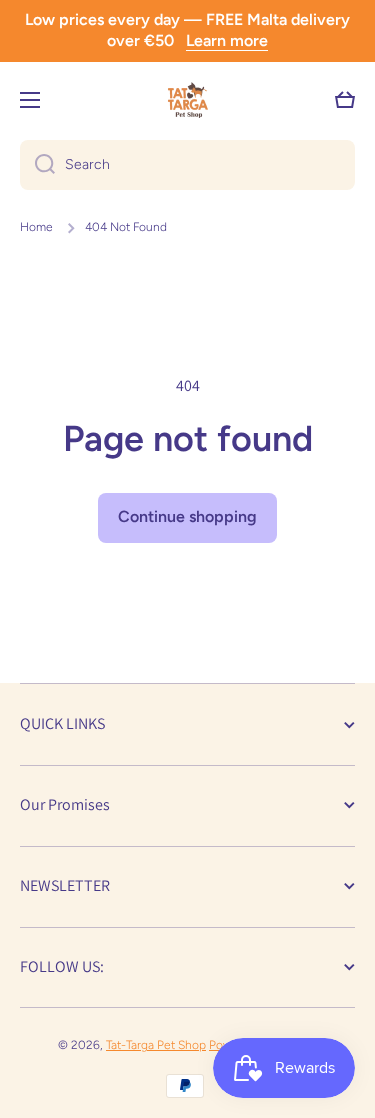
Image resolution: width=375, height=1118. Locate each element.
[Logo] (188, 100)
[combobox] (187, 165)
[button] (345, 100)
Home (36, 227)
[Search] (37, 165)
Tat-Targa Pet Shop (156, 1045)
